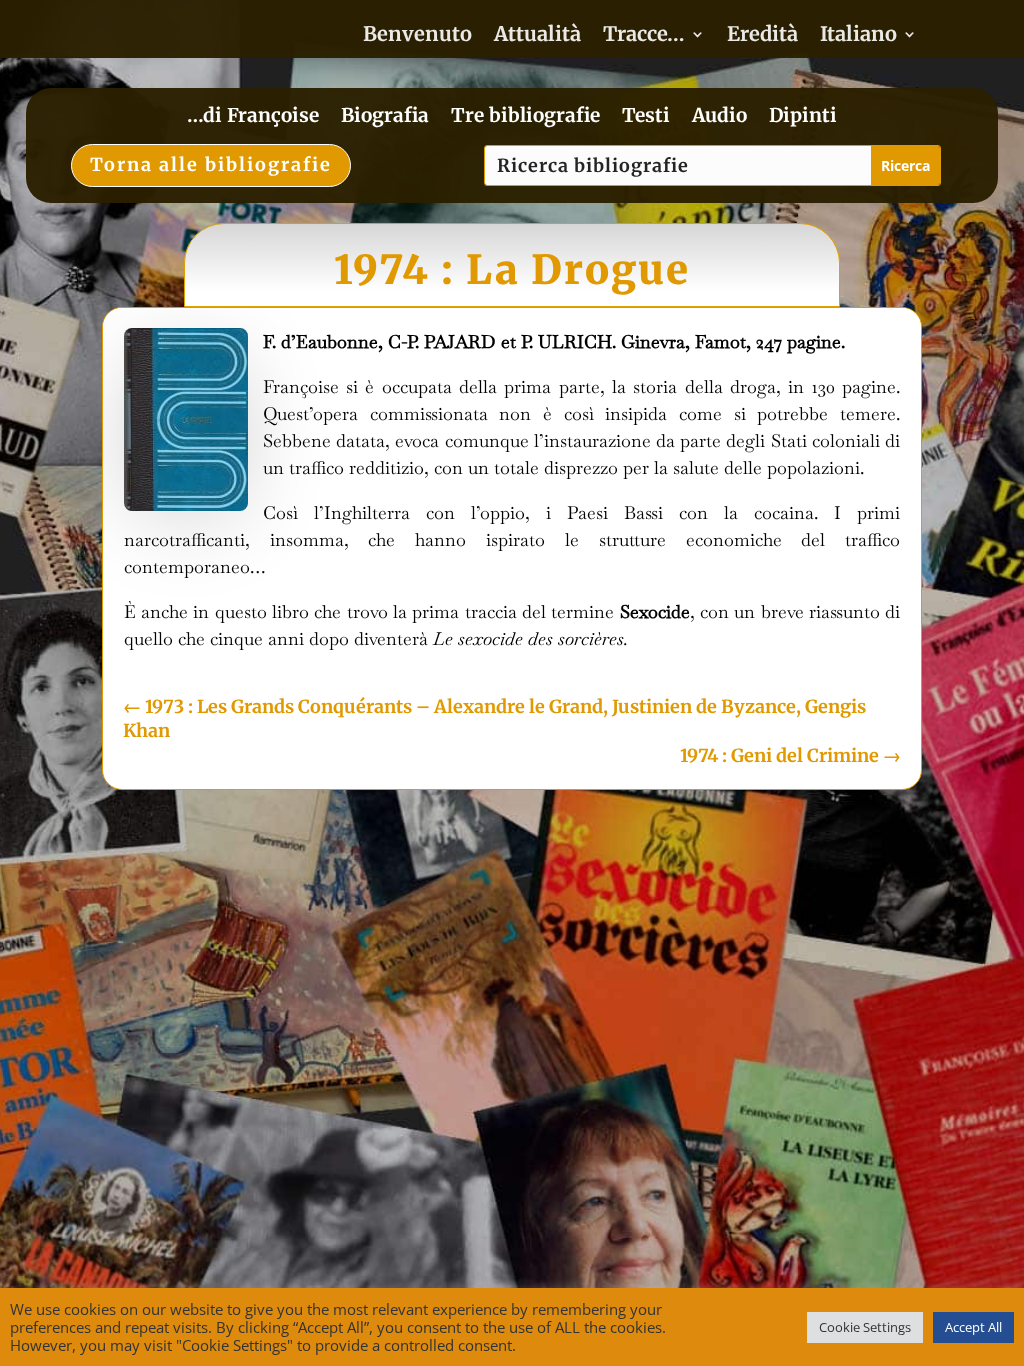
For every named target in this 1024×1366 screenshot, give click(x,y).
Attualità (537, 36)
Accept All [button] (973, 1327)
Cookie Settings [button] (865, 1327)
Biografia (385, 117)
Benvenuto (417, 36)
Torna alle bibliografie (211, 164)
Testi (646, 117)
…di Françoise (253, 117)
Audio (719, 117)
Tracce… (644, 36)
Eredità (762, 36)
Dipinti (803, 117)
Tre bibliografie (525, 117)
